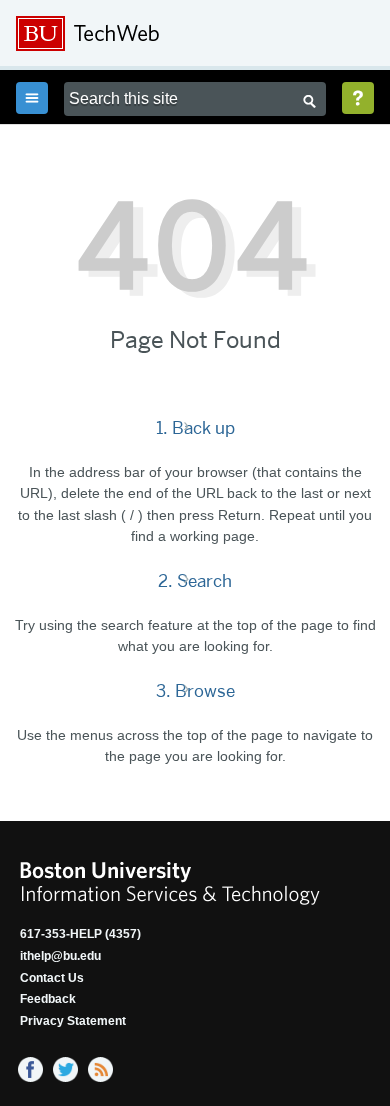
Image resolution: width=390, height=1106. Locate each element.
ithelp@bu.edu (60, 956)
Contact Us (52, 978)
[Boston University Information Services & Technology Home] (151, 34)
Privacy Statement (73, 1021)
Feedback (48, 999)
